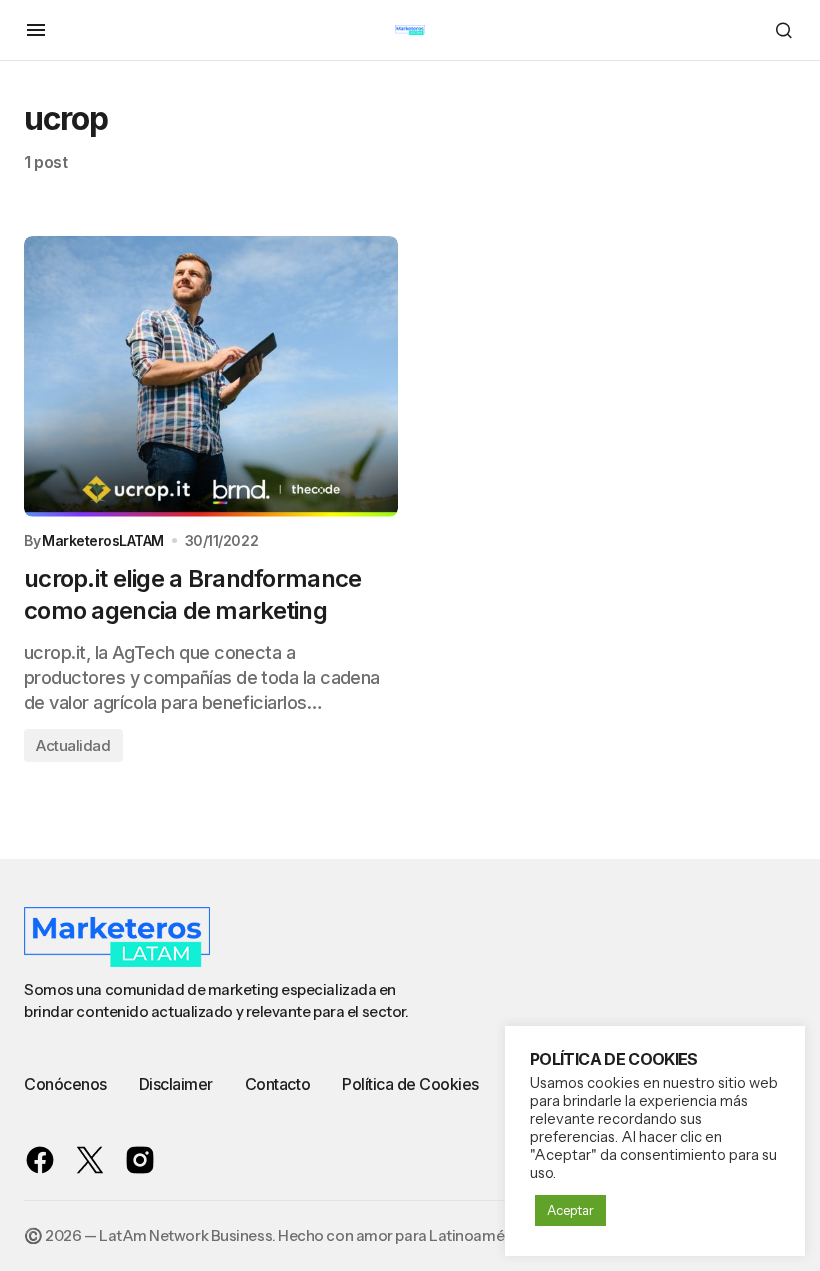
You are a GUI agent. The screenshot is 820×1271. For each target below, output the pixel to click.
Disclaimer (176, 1084)
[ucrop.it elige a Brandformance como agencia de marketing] (211, 376)
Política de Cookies (410, 1084)
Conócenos (65, 1084)
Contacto (277, 1084)
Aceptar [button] (570, 1210)
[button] (36, 30)
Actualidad (73, 745)
